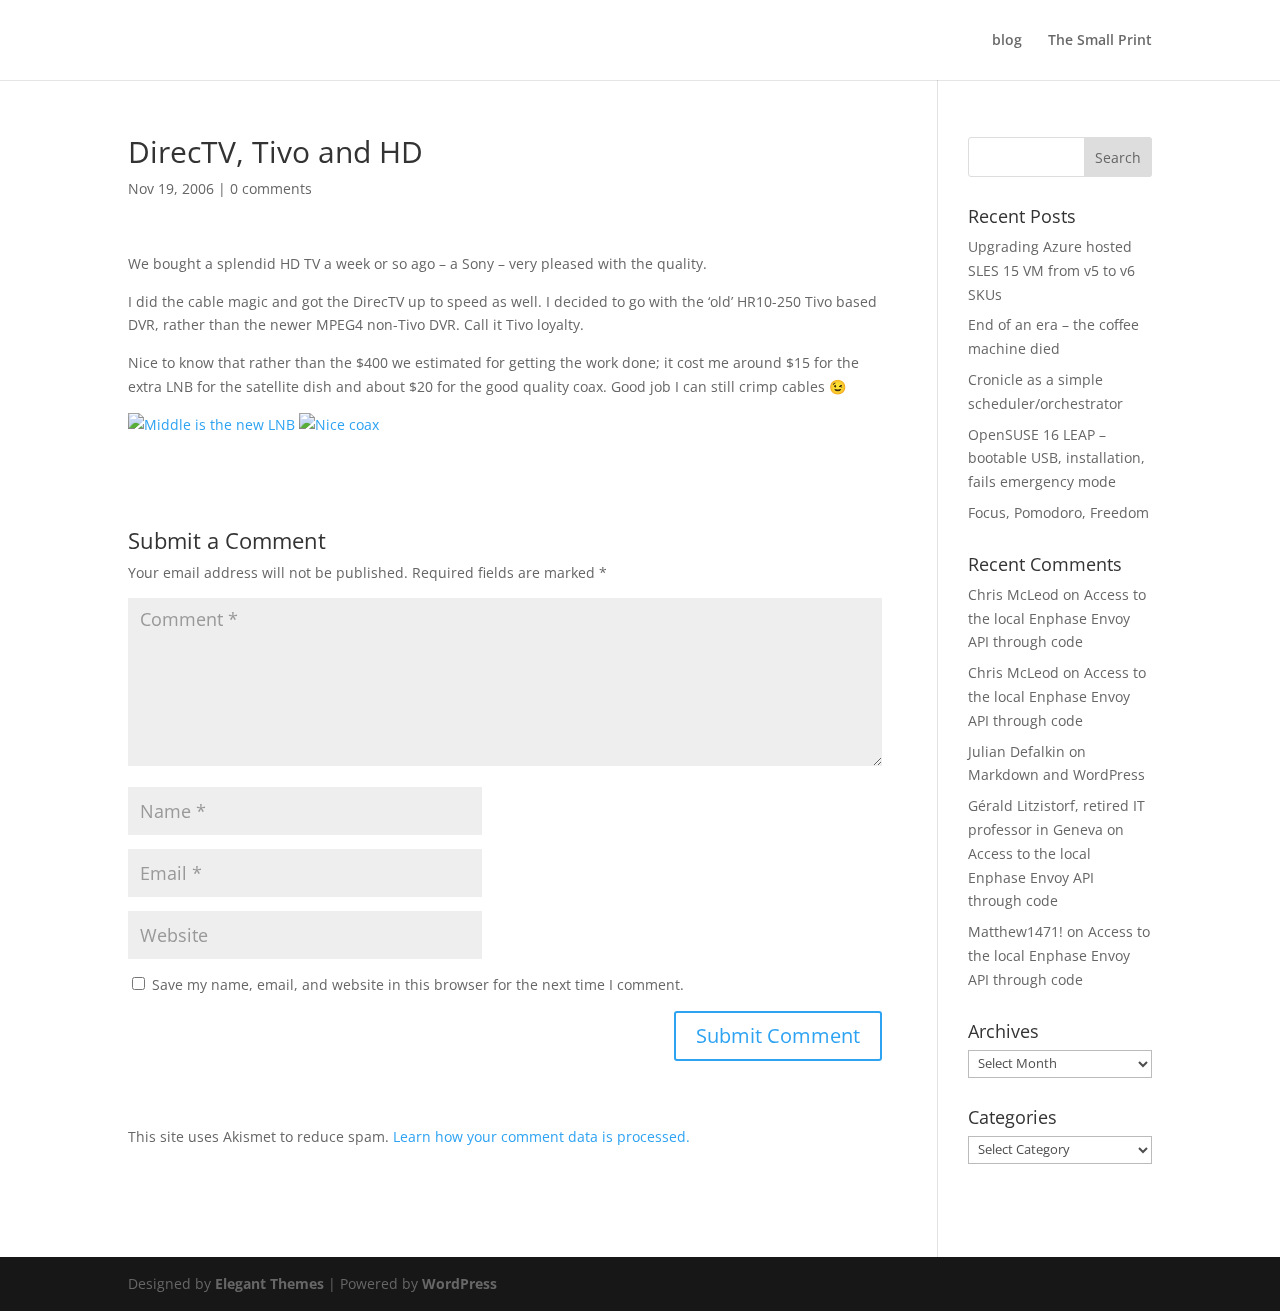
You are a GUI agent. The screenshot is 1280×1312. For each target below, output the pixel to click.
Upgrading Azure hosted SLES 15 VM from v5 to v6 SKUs (1051, 270)
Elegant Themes (269, 1283)
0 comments (271, 188)
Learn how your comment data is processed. (541, 1136)
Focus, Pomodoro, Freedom (1058, 512)
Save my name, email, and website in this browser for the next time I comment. (418, 984)
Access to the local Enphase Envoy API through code (1057, 618)
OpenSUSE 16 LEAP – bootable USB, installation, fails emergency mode (1056, 458)
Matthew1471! (1015, 931)
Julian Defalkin (1016, 751)
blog (1007, 41)
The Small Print (1100, 41)
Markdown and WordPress (1056, 774)
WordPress (459, 1283)
